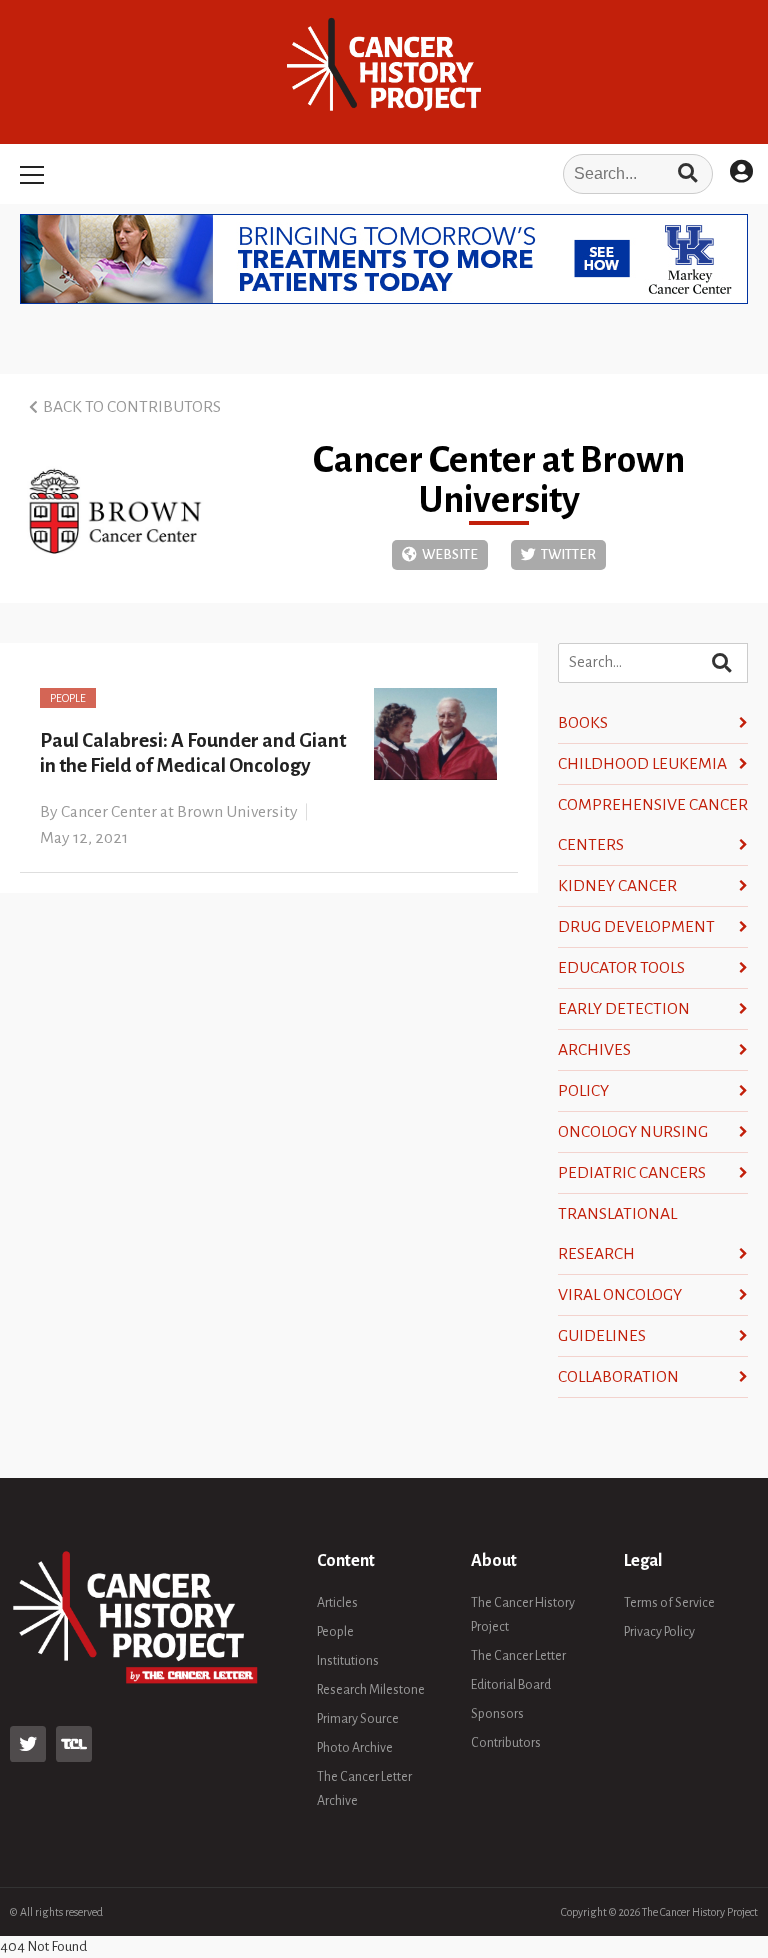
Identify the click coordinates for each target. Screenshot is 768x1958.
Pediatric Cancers (632, 1173)
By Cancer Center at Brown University (169, 812)
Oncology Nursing (633, 1132)
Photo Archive (355, 1748)
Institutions (348, 1661)
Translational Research (617, 1234)
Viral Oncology (620, 1295)
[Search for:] (383, 174)
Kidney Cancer (617, 886)
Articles (337, 1603)
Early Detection (624, 1009)
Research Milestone (371, 1690)
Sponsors (497, 1714)
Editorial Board (511, 1685)
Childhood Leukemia (642, 764)
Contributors (506, 1743)
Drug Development (636, 927)
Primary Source (358, 1719)
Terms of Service (669, 1603)
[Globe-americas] (440, 555)
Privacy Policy (659, 1632)
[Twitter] (558, 555)
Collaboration (618, 1377)
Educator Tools (621, 968)
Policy (583, 1091)
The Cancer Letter (518, 1656)
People (68, 698)
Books (583, 723)
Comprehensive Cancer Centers (653, 825)
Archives (594, 1050)
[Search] (687, 174)
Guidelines (602, 1336)
